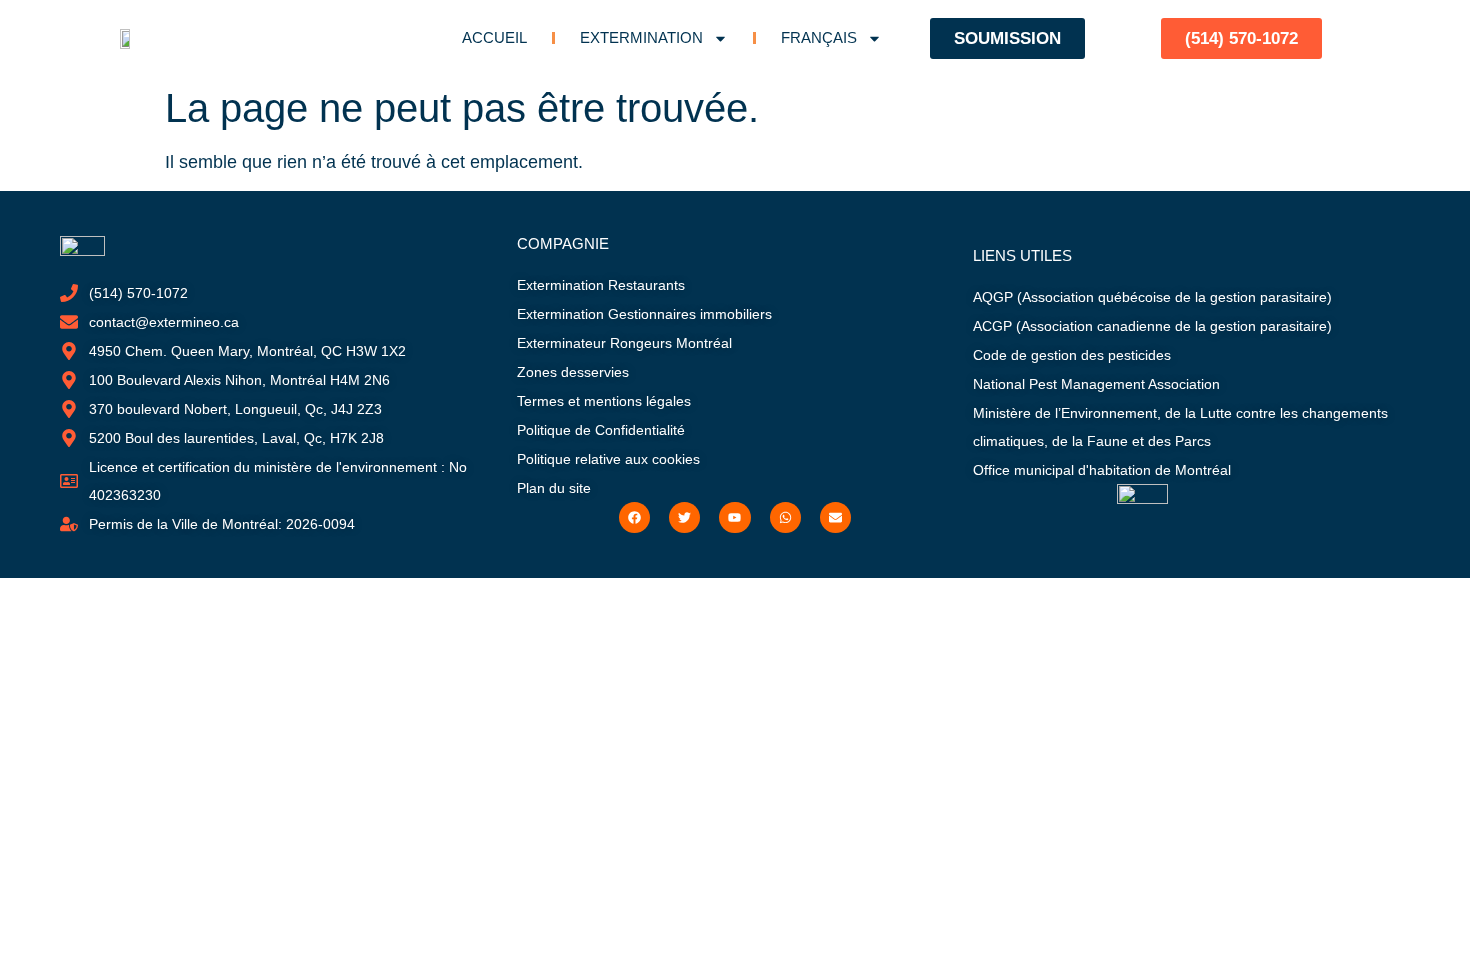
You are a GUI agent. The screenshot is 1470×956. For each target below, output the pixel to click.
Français (819, 37)
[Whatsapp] (785, 517)
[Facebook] (634, 517)
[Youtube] (734, 517)
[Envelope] (835, 517)
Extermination (641, 37)
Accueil (494, 37)
